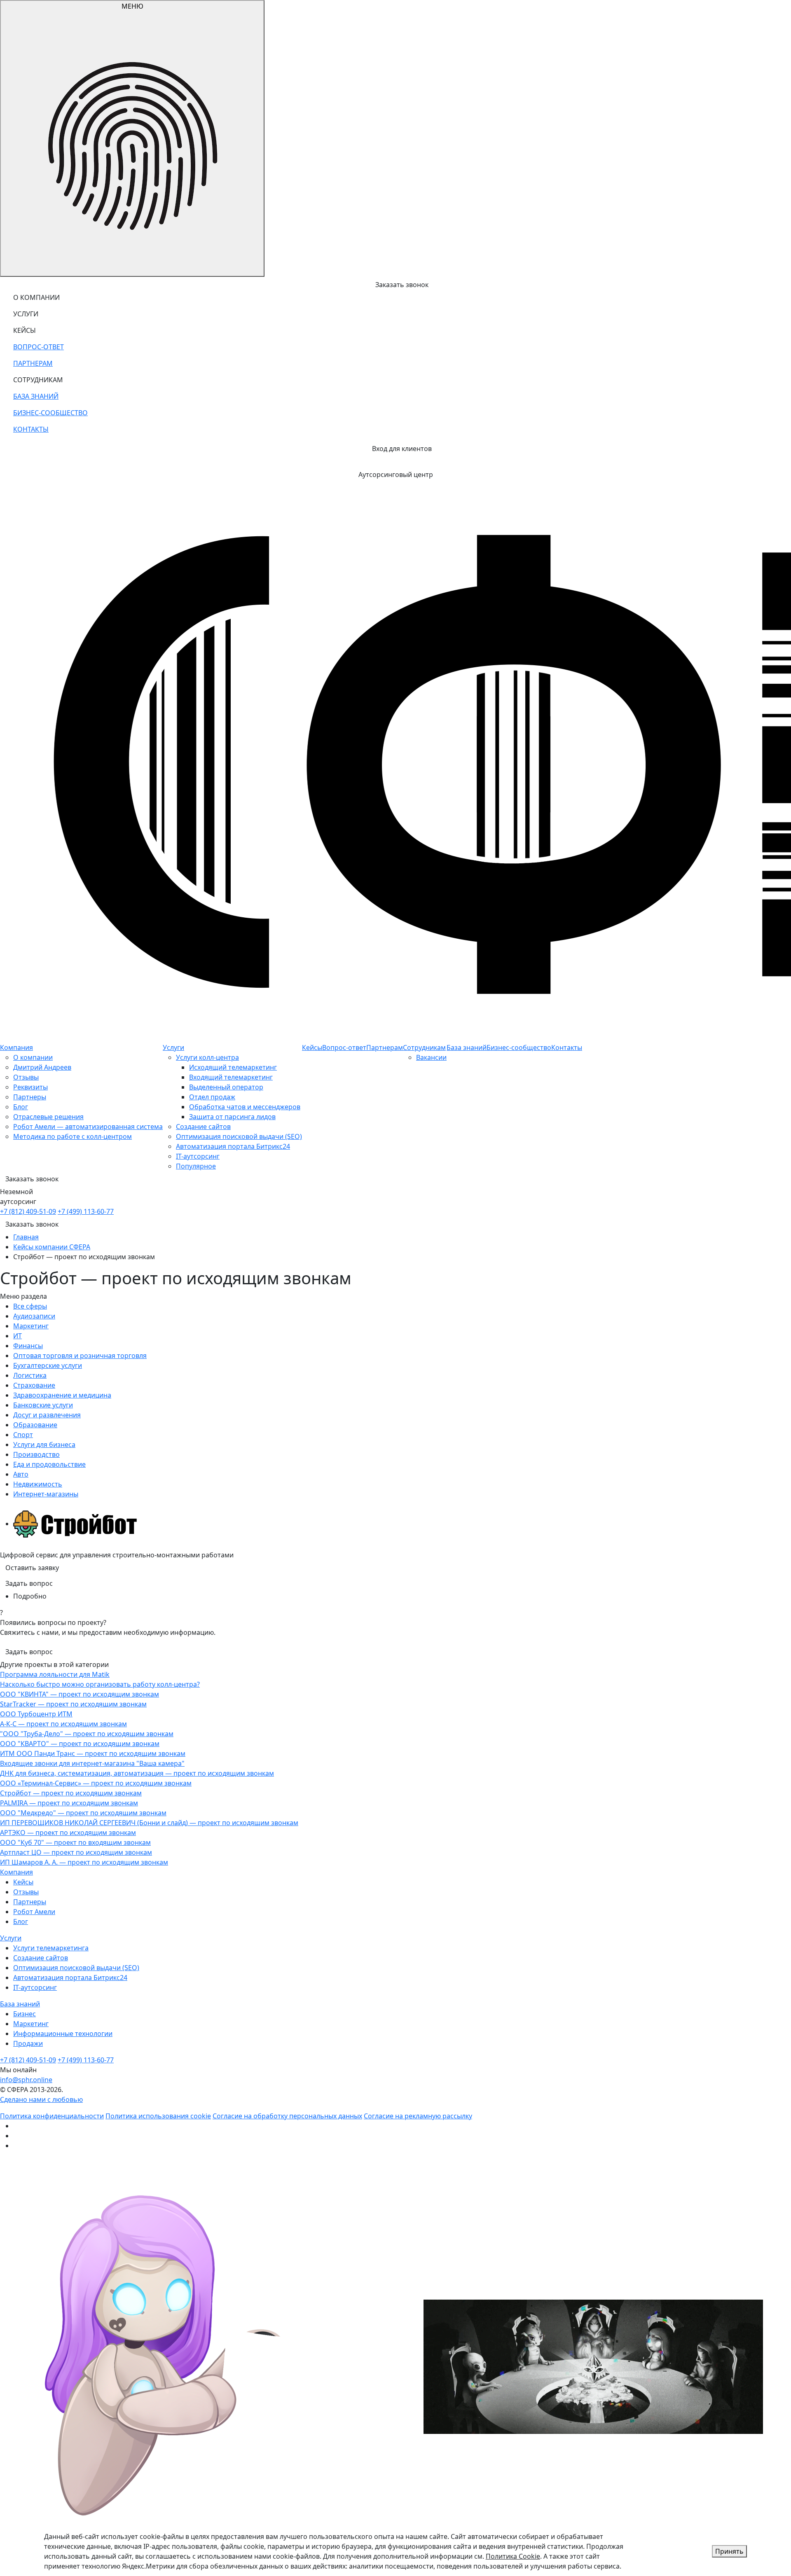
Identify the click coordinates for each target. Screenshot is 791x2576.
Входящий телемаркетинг (231, 1077)
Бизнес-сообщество (519, 1047)
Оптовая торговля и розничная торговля (80, 1356)
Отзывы (26, 1077)
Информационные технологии (63, 2034)
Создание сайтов (203, 1127)
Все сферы (30, 1306)
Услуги (173, 1047)
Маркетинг (31, 1326)
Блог (21, 1107)
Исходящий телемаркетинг (233, 1067)
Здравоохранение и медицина (62, 1395)
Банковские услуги (43, 1405)
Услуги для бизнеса (44, 1445)
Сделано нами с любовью (41, 2099)
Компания (16, 1047)
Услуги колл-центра (207, 1057)
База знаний (467, 1047)
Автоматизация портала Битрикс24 (233, 1146)
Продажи (28, 2043)
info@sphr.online (26, 2080)
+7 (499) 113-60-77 (86, 1211)
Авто (21, 1474)
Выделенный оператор (226, 1087)
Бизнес (25, 2014)
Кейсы (312, 1047)
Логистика (30, 1375)
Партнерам (385, 1047)
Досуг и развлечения (47, 1415)
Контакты (567, 1047)
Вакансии (431, 1057)
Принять (729, 2551)
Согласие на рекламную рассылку (418, 2116)
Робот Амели (34, 1912)
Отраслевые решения (48, 1117)
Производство (36, 1454)
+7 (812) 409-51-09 (28, 1211)
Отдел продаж (212, 1097)
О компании (33, 1057)
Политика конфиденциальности (52, 2116)
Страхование (34, 1385)
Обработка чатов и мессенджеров (245, 1107)
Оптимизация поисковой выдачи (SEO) (239, 1136)
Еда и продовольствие (49, 1464)
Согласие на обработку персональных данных (287, 2116)
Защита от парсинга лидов (232, 1117)
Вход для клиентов (402, 449)
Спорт (23, 1435)
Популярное (196, 1166)
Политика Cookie (513, 2556)
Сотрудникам (424, 1047)
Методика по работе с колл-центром (73, 1136)
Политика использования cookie (158, 2116)
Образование (35, 1425)
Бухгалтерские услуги (48, 1365)
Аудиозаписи (34, 1316)
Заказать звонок (32, 1224)
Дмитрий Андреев (42, 1067)
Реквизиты (30, 1087)
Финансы (28, 1346)
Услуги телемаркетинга (51, 1948)
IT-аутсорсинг (198, 1156)
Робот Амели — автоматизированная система (88, 1127)
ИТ (18, 1336)
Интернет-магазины (46, 1494)
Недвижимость (38, 1484)
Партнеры (30, 1097)
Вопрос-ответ (344, 1047)
